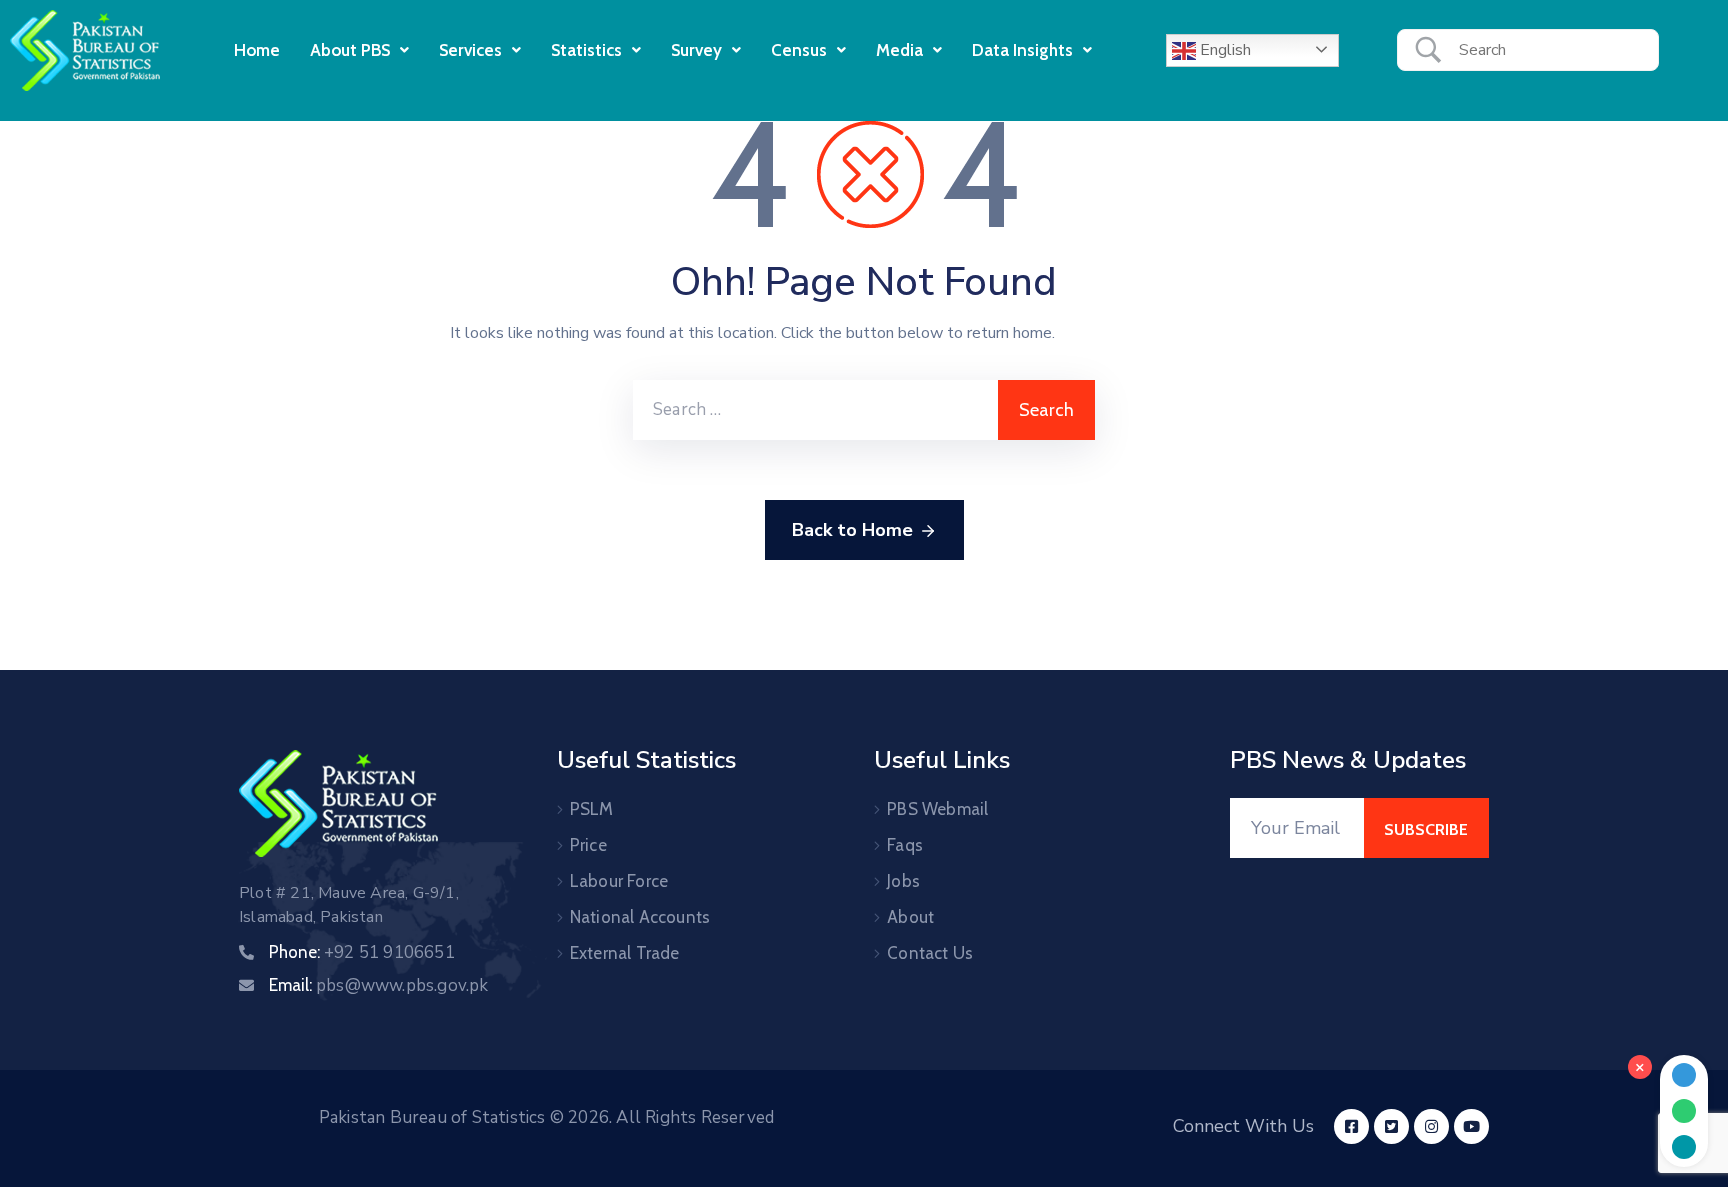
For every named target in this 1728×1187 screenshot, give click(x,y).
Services (470, 50)
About (910, 917)
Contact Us (930, 953)
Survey (696, 50)
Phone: (362, 952)
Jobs (903, 881)
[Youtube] (1471, 1126)
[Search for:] (815, 410)
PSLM (592, 809)
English (1223, 50)
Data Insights (1022, 50)
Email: (379, 985)
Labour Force (619, 881)
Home (257, 50)
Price (588, 845)
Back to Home (852, 530)
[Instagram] (1431, 1126)
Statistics (586, 50)
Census (799, 50)
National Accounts (640, 917)
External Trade (625, 953)
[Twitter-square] (1391, 1126)
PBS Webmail (937, 809)
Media (899, 50)
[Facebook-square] (1351, 1126)
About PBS (350, 50)
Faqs (905, 845)
